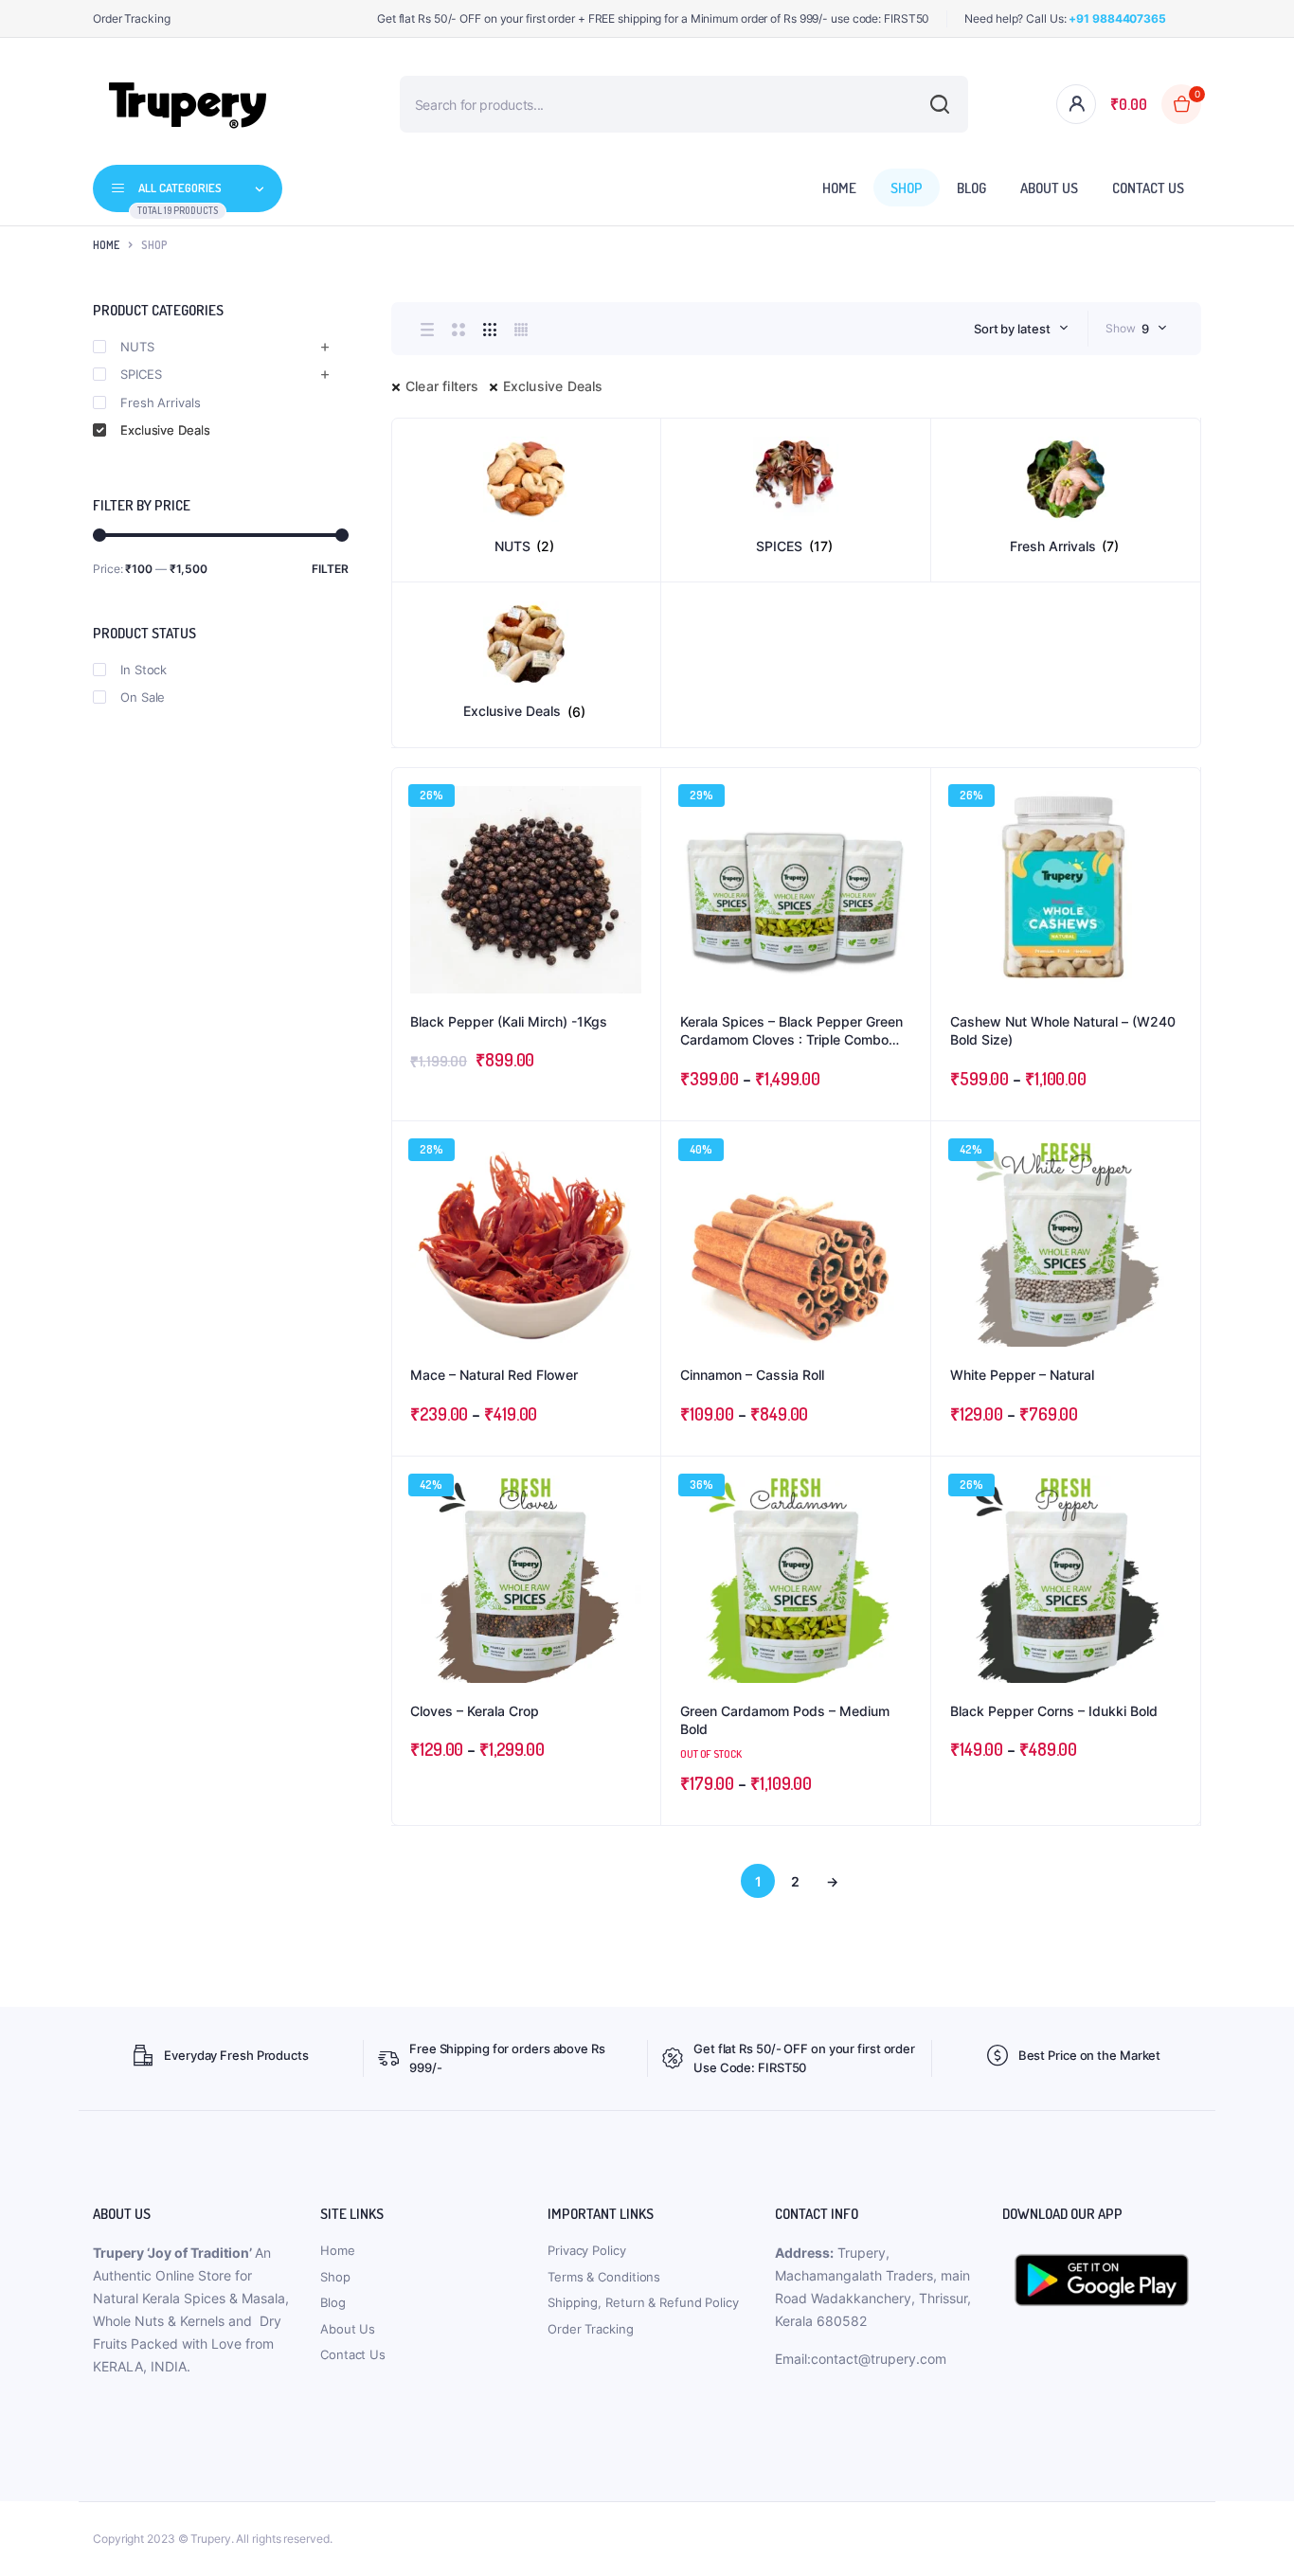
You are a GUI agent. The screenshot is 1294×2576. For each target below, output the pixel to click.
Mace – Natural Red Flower (494, 1375)
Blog (971, 188)
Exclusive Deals (553, 386)
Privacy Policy (587, 2250)
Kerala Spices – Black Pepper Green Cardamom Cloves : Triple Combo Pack (791, 1031)
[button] (637, 843)
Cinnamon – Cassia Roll (752, 1375)
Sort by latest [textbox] (1012, 329)
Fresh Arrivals (161, 402)
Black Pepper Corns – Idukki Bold (1054, 1711)
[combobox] (1021, 329)
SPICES (141, 374)
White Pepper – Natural (1022, 1375)
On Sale (143, 697)
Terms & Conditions (604, 2277)
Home (839, 188)
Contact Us (1148, 188)
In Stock (144, 670)
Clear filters (442, 386)
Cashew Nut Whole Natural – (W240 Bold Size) (1063, 1031)
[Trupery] (188, 104)
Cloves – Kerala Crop (475, 1711)
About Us (1049, 188)
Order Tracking (132, 18)
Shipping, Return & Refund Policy (643, 2302)
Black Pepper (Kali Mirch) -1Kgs (509, 1021)
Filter (330, 569)
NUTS (137, 347)
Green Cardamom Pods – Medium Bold (785, 1720)
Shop (907, 188)
